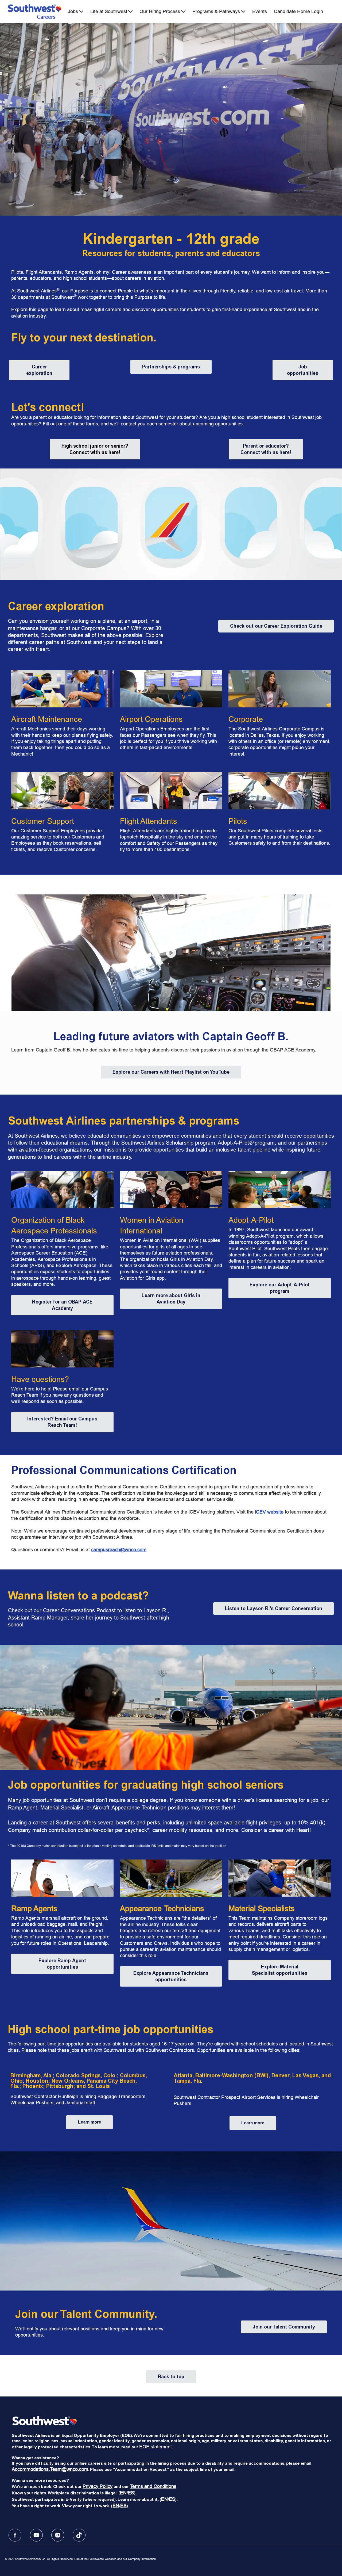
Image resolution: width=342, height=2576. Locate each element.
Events (260, 12)
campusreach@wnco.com (119, 1550)
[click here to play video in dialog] (171, 953)
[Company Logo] (35, 12)
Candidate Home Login (298, 12)
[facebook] (15, 2535)
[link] (39, 370)
